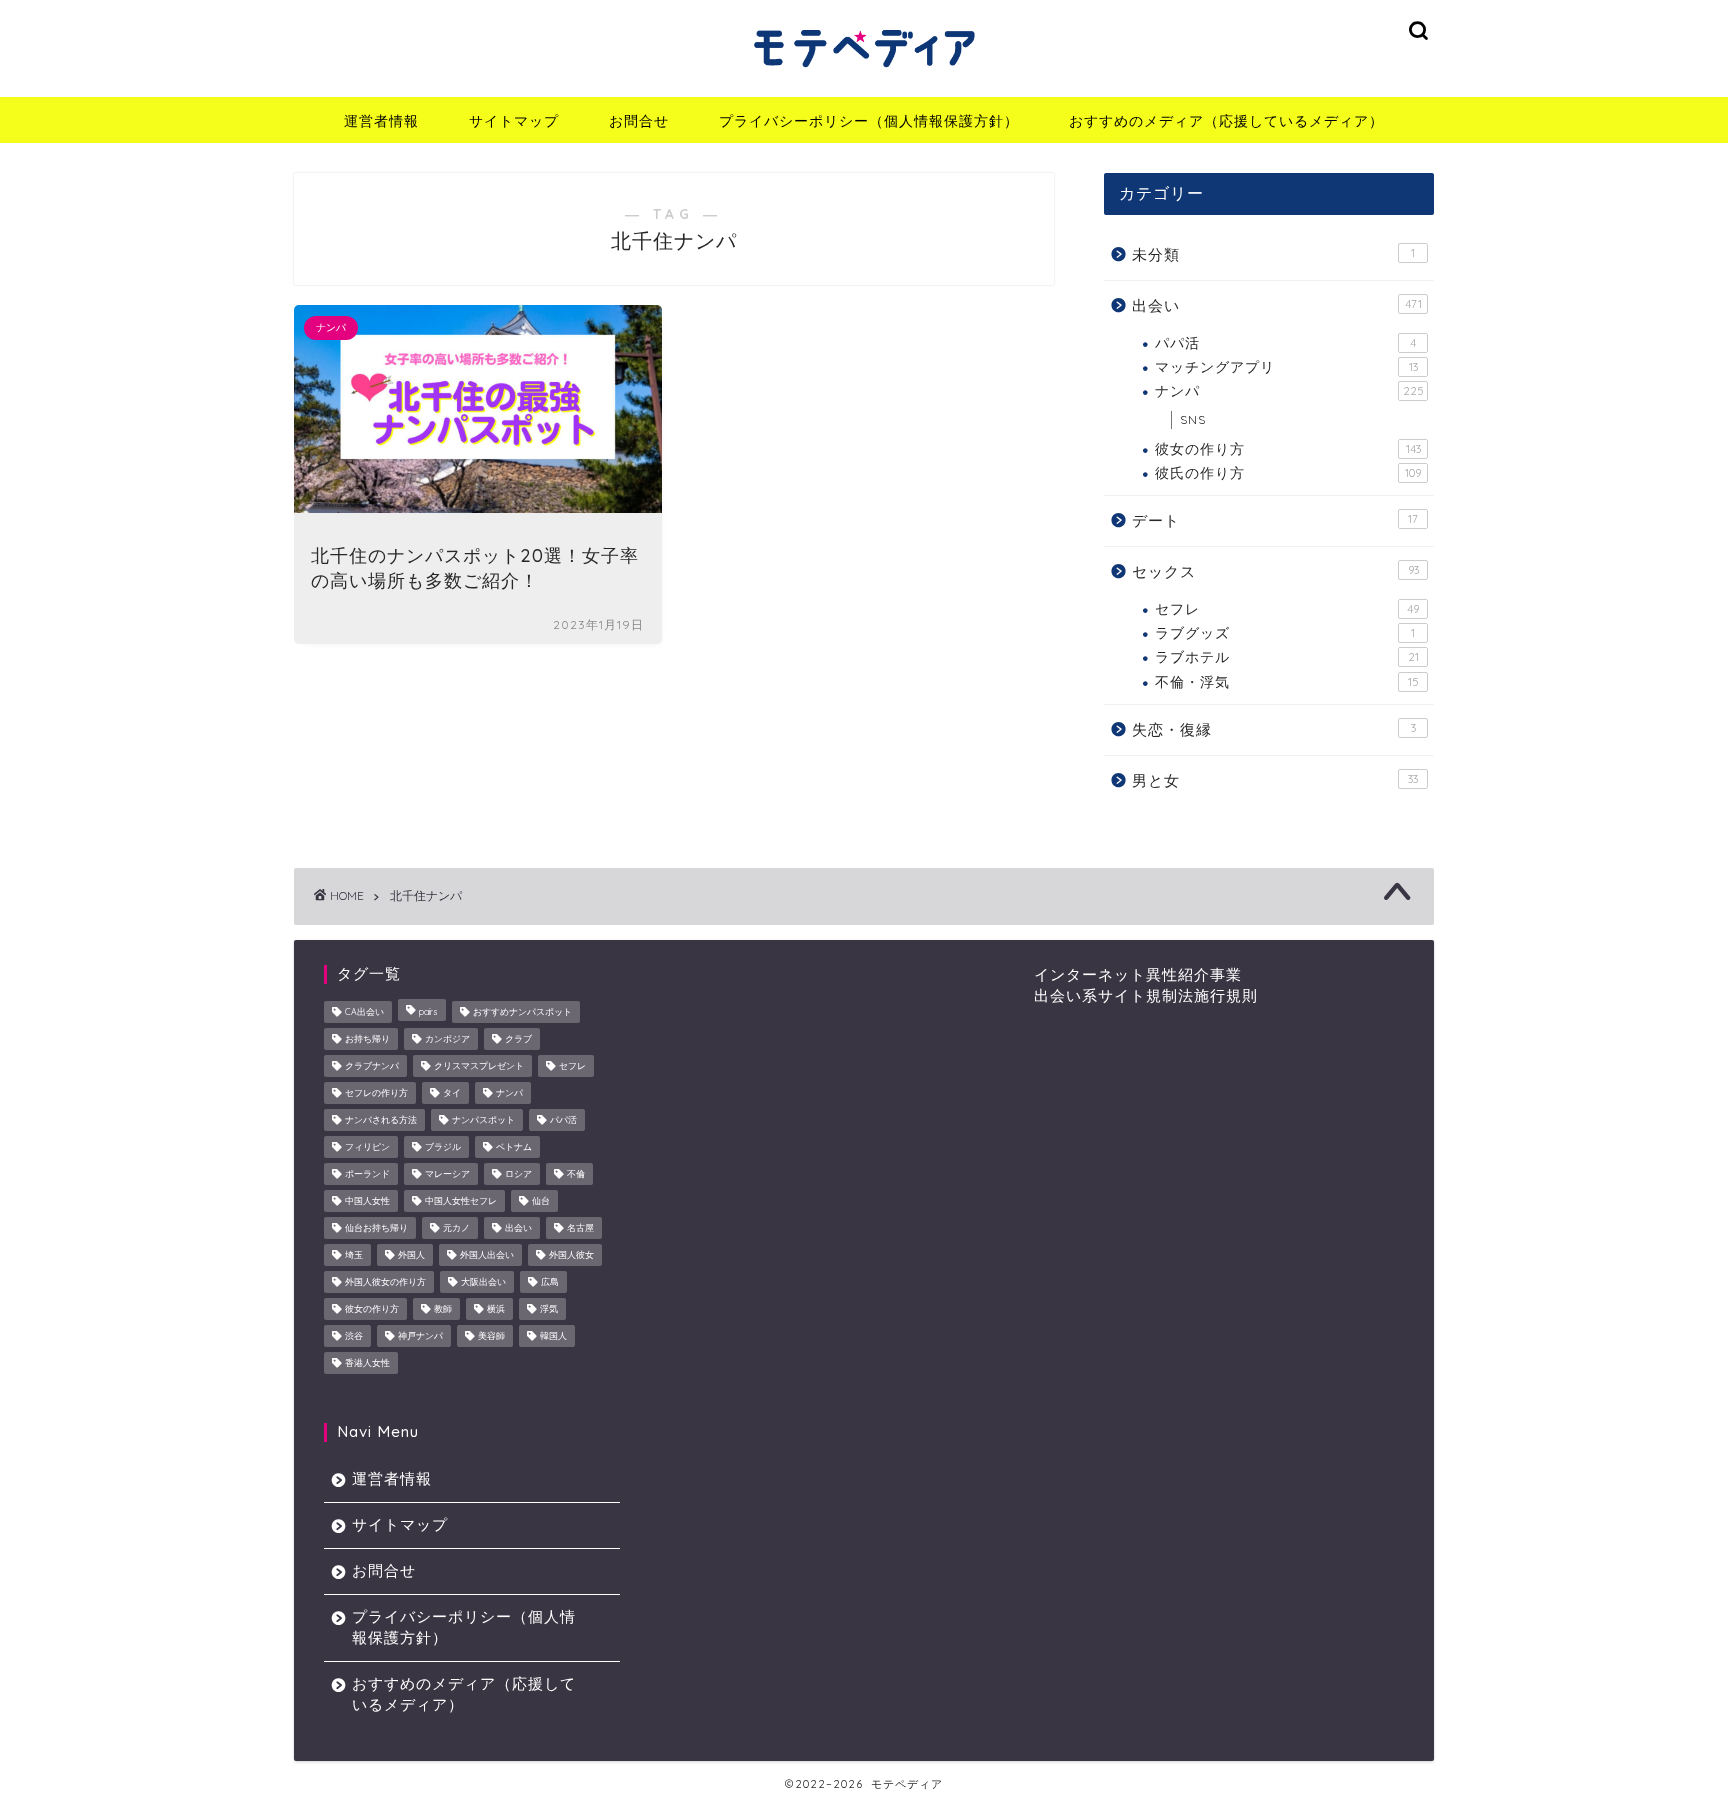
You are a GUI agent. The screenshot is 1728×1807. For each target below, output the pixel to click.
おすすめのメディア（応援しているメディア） (1226, 121)
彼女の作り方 (1288, 448)
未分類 (1273, 254)
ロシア (518, 1173)
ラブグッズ (1285, 632)
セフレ (1287, 608)
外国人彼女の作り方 (385, 1281)
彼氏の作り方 (1288, 472)
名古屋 (580, 1227)
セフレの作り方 (376, 1092)
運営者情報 (381, 121)
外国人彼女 (571, 1254)
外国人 (411, 1254)
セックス (1275, 571)
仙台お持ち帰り (376, 1227)
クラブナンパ (372, 1065)
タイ (452, 1092)
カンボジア (447, 1038)
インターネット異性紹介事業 (1138, 974)
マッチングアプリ (1286, 366)
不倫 (576, 1173)
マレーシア (447, 1173)
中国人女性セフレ (461, 1200)
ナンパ (1289, 390)
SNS (1193, 419)
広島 (550, 1281)
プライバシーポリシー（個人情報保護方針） (869, 121)
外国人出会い (487, 1254)
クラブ (518, 1038)
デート (1275, 520)
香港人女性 (367, 1362)
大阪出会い (483, 1281)
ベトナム (514, 1146)
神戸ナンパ (420, 1335)
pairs (428, 1011)
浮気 (549, 1308)
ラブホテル (1287, 656)
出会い (1277, 305)
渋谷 (354, 1335)
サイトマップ (514, 121)
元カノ (456, 1227)
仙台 (541, 1200)
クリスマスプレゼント (479, 1065)
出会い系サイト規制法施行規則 (1146, 995)
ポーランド (367, 1173)
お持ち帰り (367, 1038)
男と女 (1275, 780)
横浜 (496, 1308)
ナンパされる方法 (381, 1119)
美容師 (491, 1335)
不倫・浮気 (1287, 681)
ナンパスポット (483, 1119)
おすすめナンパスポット (522, 1011)
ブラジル (443, 1146)
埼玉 (354, 1254)
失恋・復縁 (1274, 729)
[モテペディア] (864, 73)
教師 (443, 1308)
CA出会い (364, 1011)
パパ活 (1285, 342)
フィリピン (367, 1146)
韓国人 (553, 1335)
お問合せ (639, 121)
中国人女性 (367, 1200)
